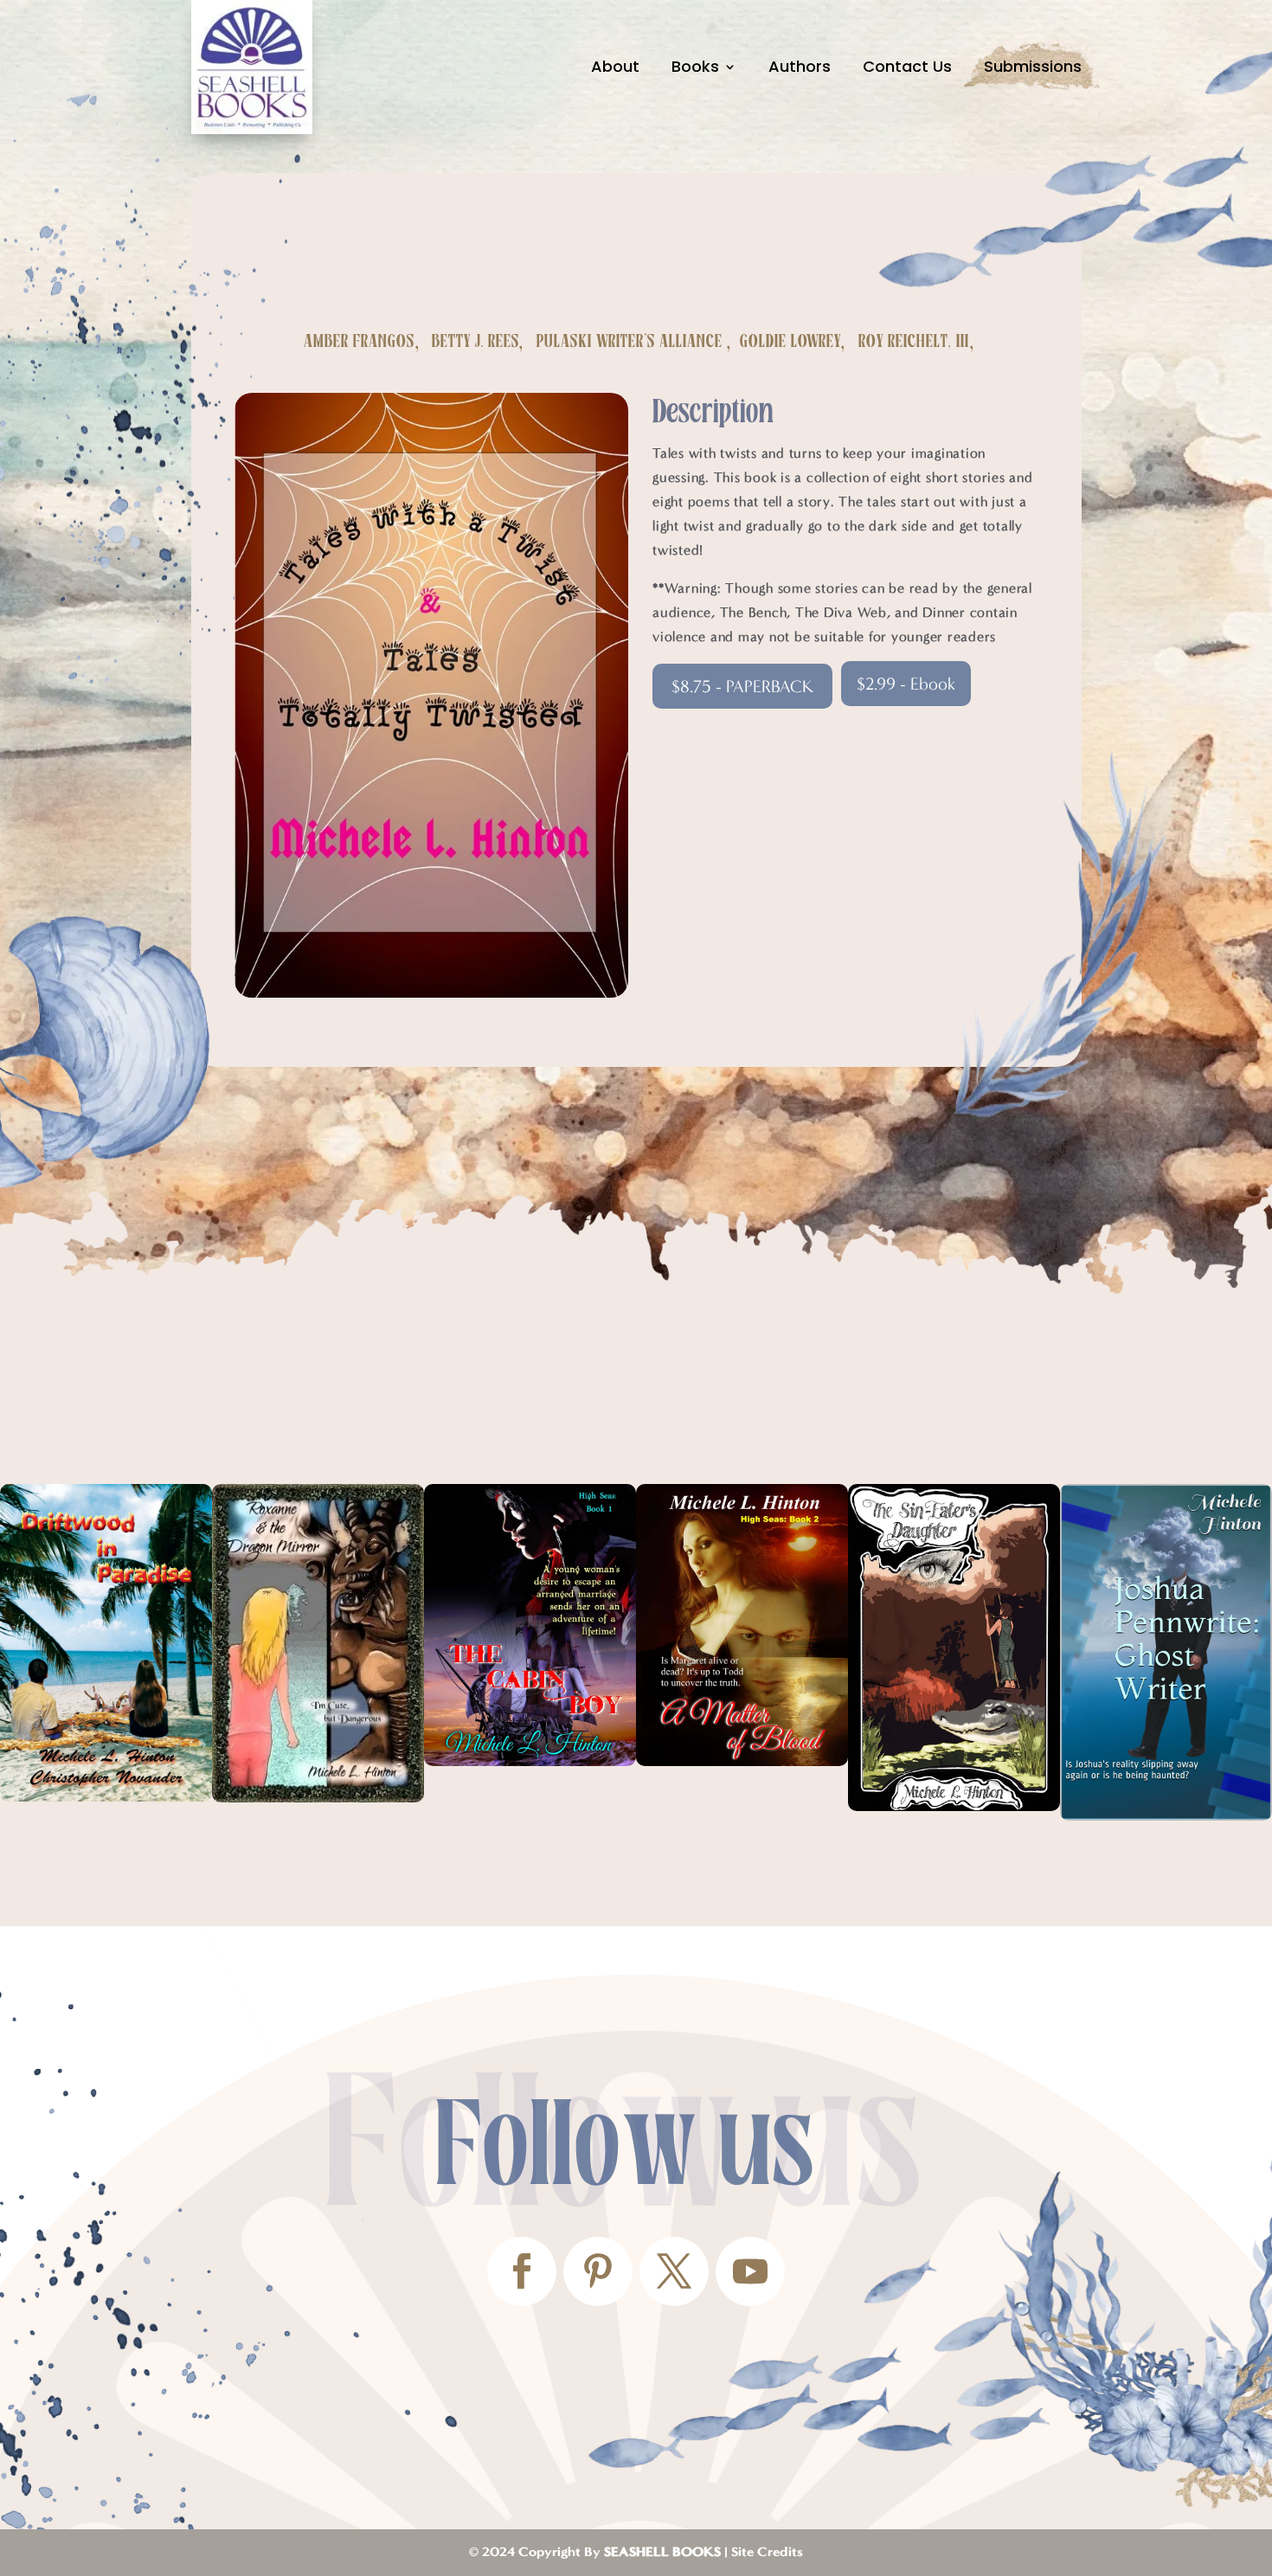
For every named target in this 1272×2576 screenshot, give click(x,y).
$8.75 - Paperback (742, 686)
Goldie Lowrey (790, 342)
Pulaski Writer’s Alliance (630, 342)
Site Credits (767, 2552)
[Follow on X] (674, 2271)
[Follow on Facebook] (522, 2271)
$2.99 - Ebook (906, 684)
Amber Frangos (359, 342)
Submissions (1033, 66)
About (615, 66)
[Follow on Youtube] (750, 2271)
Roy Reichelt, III (914, 342)
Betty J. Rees (475, 342)
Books (695, 66)
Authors (800, 66)
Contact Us (907, 66)
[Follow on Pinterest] (598, 2271)
